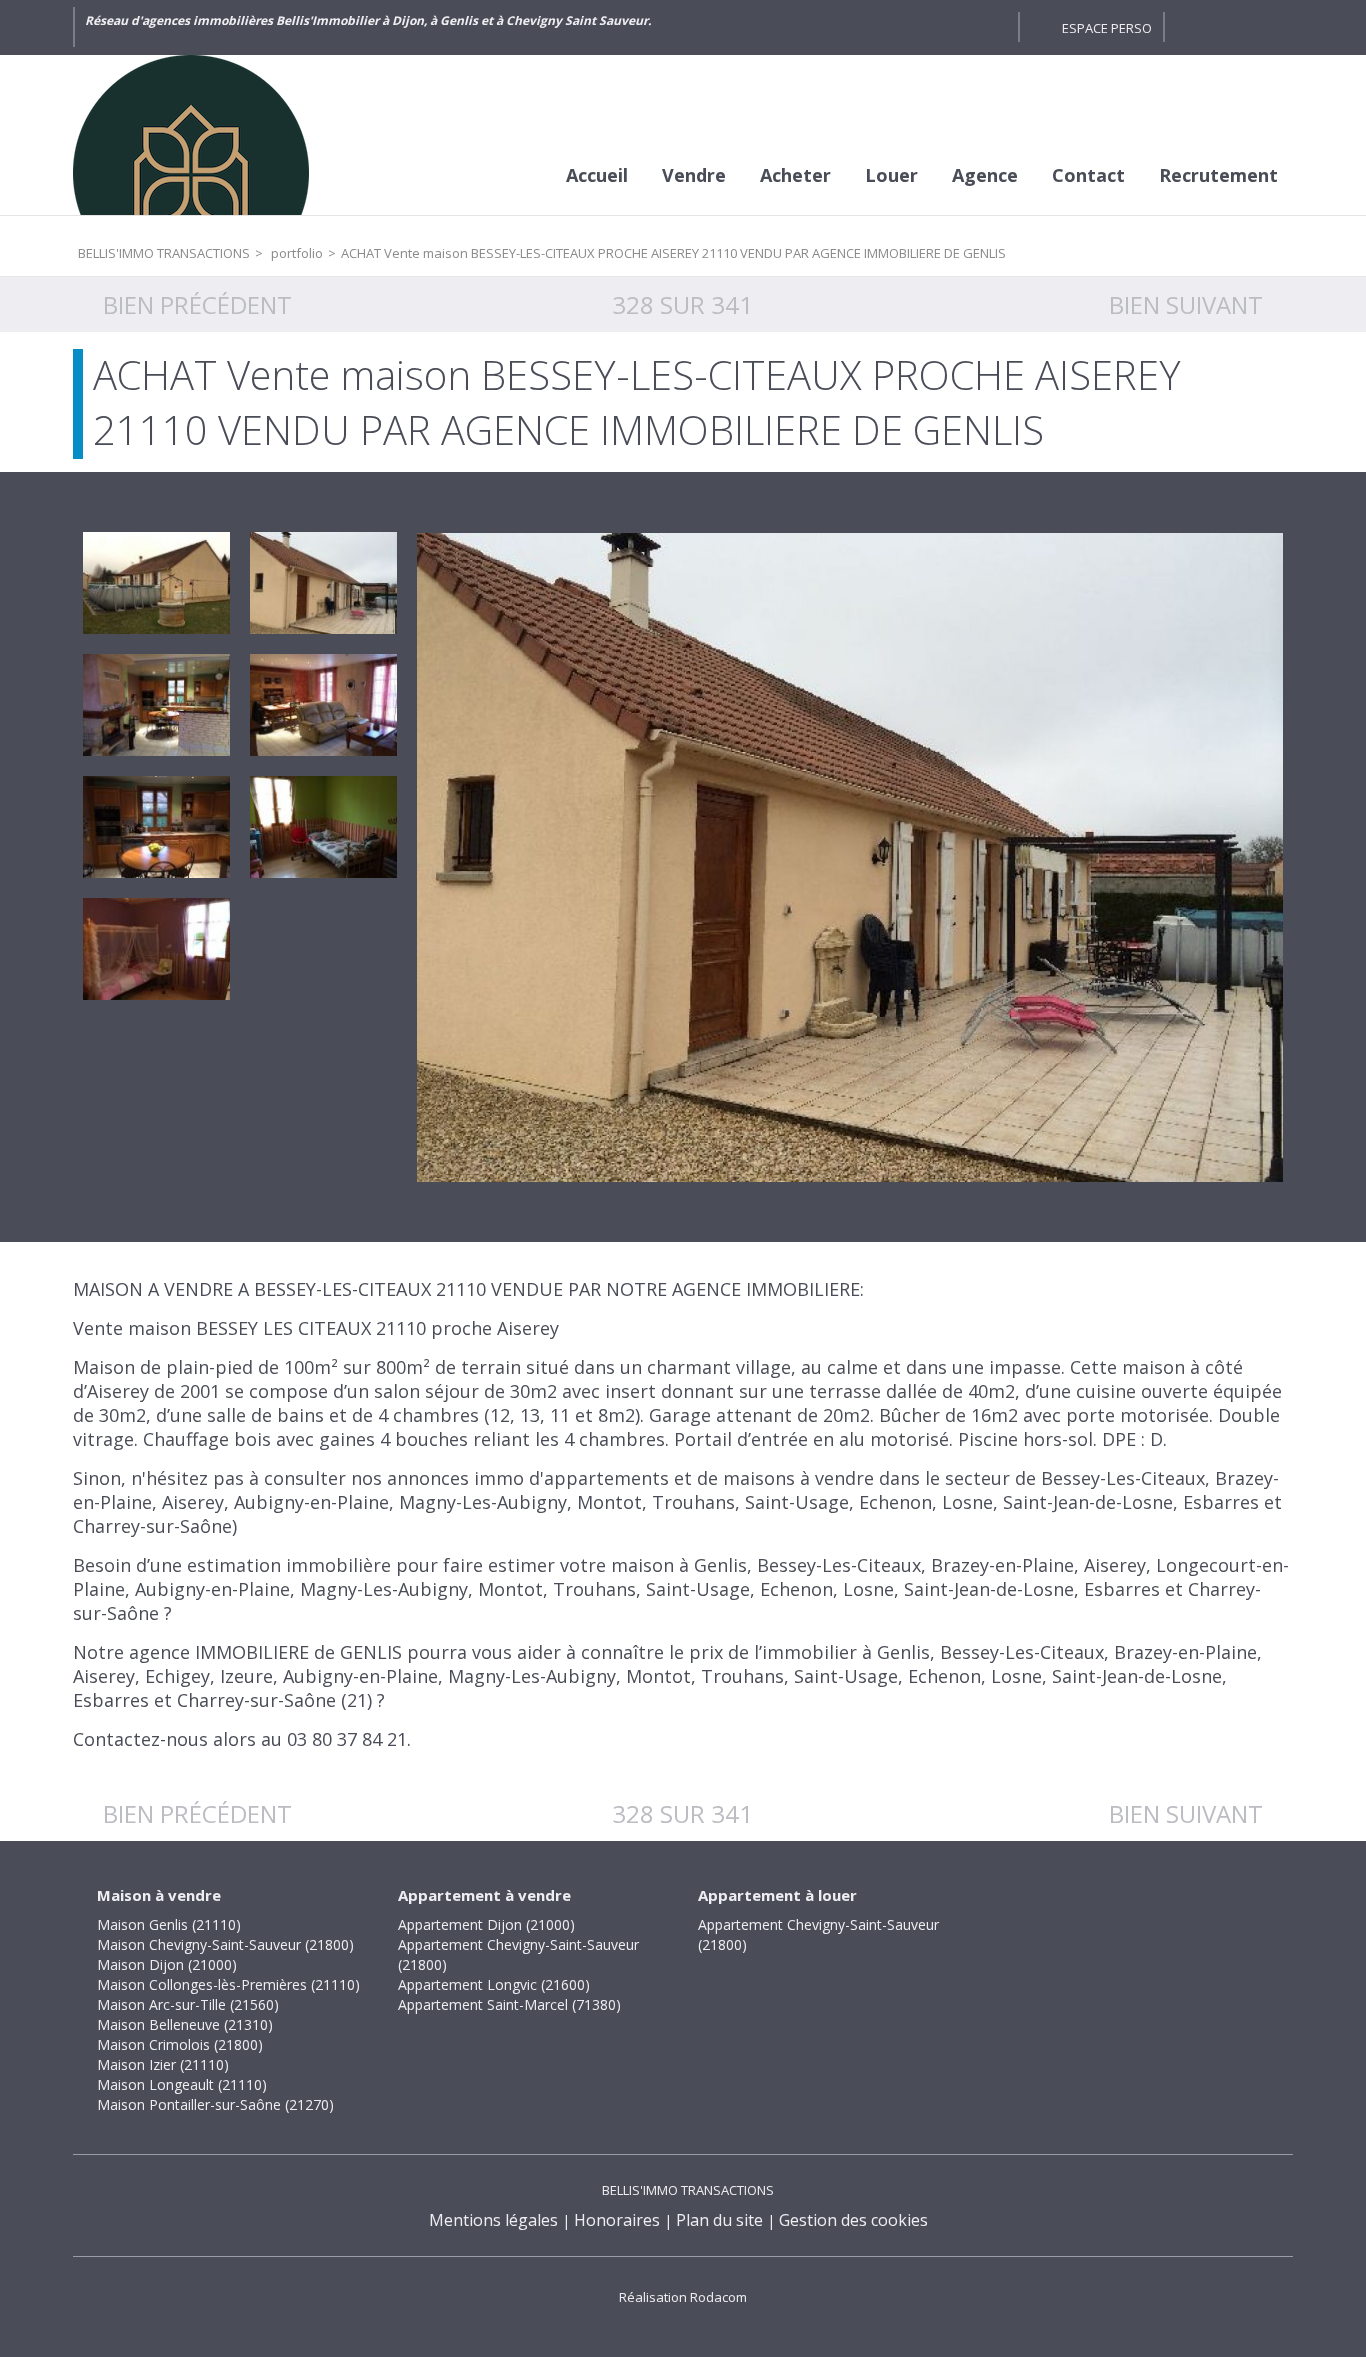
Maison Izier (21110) (163, 2064)
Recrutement (1218, 175)
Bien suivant (1186, 304)
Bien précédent (197, 304)
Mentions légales (493, 2220)
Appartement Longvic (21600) (494, 1984)
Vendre (694, 175)
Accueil (597, 175)
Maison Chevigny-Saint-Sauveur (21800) (225, 1944)
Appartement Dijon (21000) (486, 1924)
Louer (891, 175)
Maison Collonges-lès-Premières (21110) (228, 1984)
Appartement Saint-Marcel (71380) (509, 2004)
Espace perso (1107, 28)
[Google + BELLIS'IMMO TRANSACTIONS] (993, 27)
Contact (1088, 175)
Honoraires (617, 2220)
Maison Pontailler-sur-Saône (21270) (215, 2104)
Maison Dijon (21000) (167, 1964)
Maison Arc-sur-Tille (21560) (188, 2004)
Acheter (795, 175)
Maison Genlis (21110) (169, 1924)
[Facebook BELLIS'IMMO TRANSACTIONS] (957, 27)
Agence (985, 175)
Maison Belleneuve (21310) (185, 2024)
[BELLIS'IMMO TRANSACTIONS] (223, 135)
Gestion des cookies (853, 2220)
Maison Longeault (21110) (182, 2084)
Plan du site (719, 2220)
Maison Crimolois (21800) (180, 2044)
